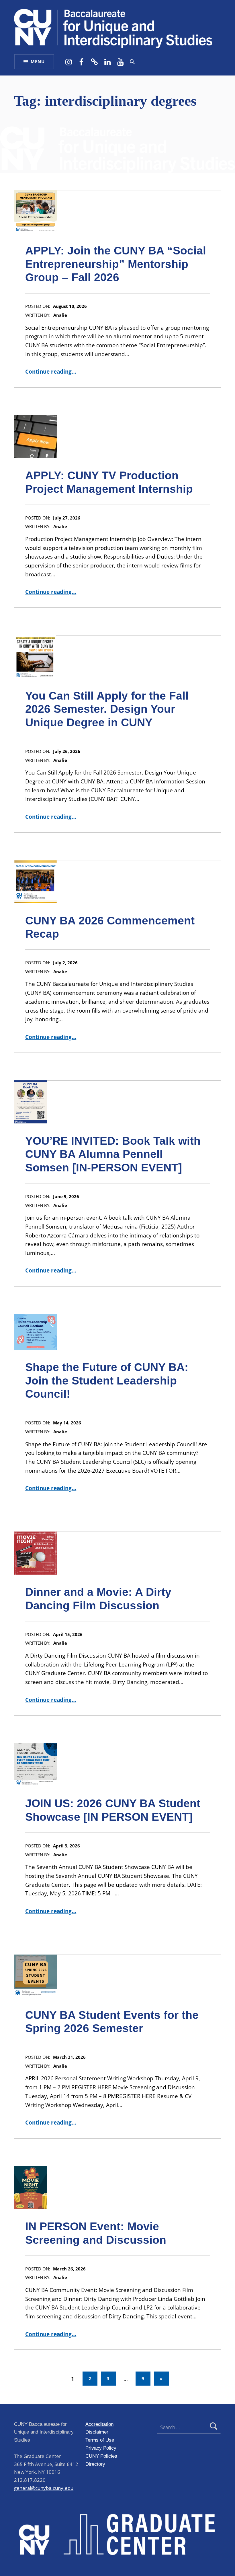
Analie (60, 315)
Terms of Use (100, 2440)
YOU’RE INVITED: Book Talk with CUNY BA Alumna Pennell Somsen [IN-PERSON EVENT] (113, 1154)
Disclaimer (97, 2432)
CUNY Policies (101, 2456)
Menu (38, 62)
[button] (132, 62)
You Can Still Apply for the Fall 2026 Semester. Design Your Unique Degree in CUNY (107, 709)
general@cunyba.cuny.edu (44, 2488)
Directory (95, 2464)
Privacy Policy (101, 2448)
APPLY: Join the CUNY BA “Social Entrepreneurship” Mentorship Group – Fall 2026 (116, 264)
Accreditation (99, 2424)
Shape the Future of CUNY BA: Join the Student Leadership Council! (107, 1380)
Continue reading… (51, 372)
